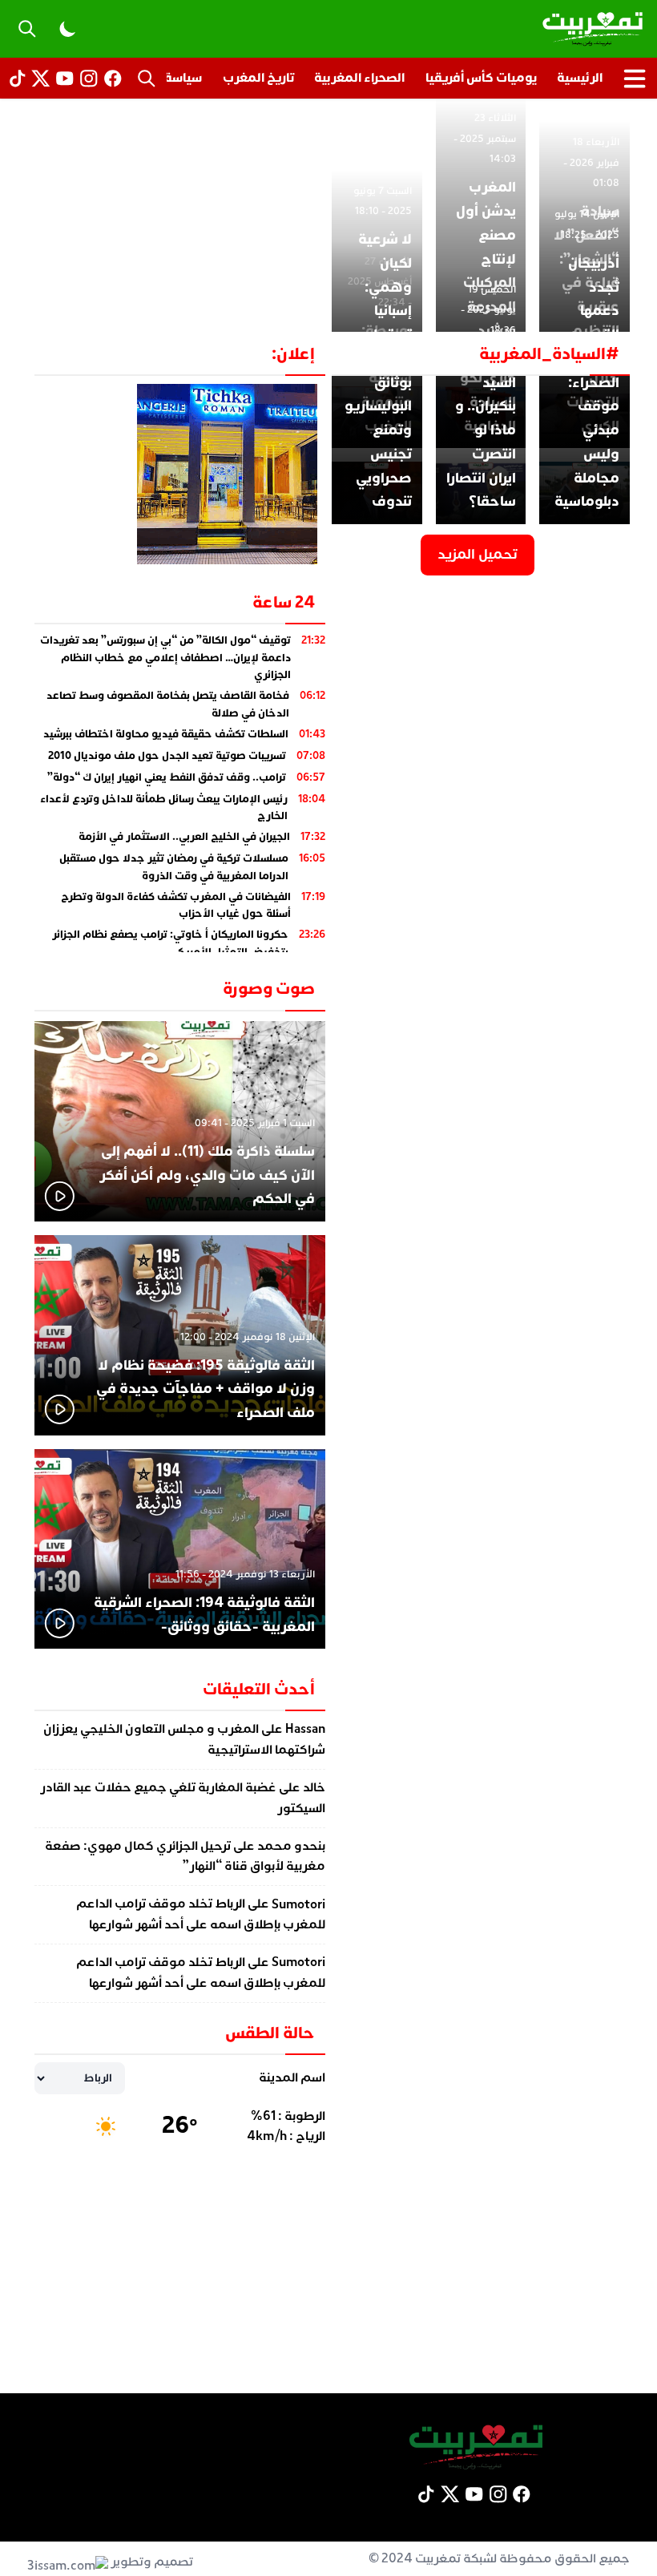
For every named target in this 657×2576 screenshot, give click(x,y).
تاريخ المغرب (258, 78)
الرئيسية (580, 78)
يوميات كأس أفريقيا (481, 78)
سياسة (183, 78)
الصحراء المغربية (359, 78)
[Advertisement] (328, 220)
